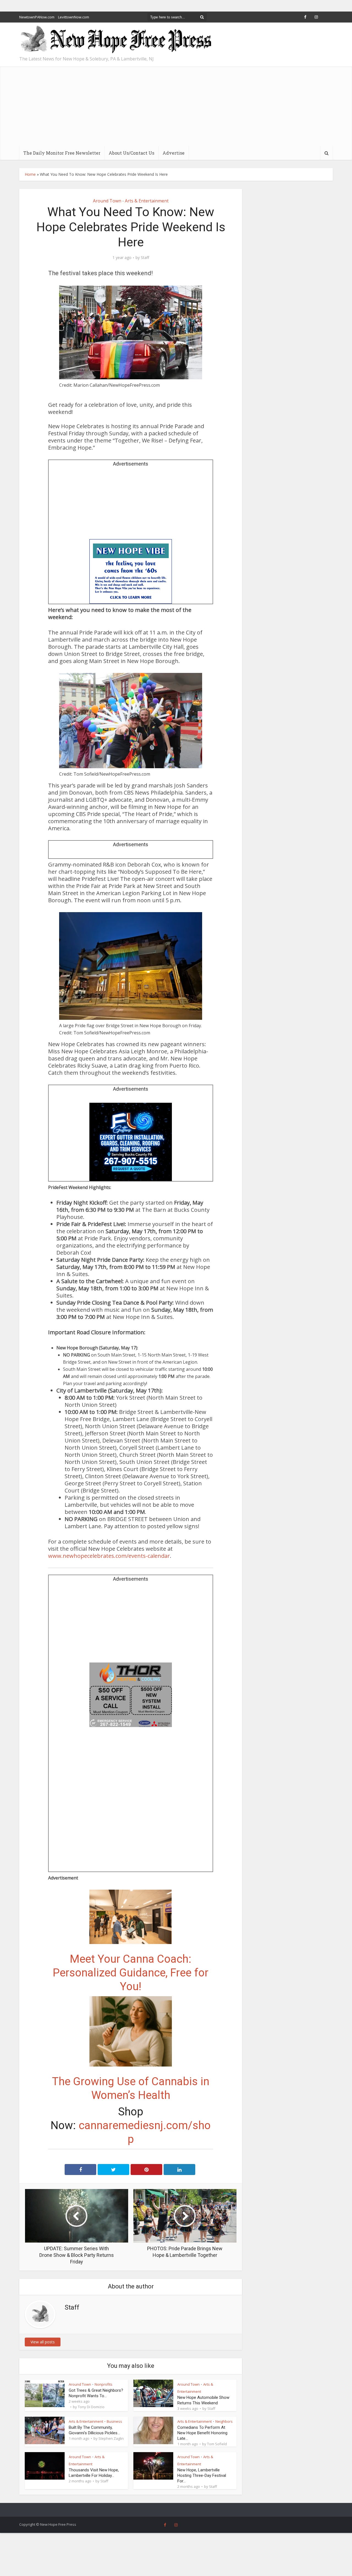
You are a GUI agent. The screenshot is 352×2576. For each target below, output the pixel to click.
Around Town (107, 201)
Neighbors (224, 2421)
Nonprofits (104, 2384)
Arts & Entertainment (147, 201)
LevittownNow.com (74, 17)
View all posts (43, 2342)
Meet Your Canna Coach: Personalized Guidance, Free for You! (131, 1973)
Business (114, 2421)
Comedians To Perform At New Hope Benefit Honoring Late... (202, 2433)
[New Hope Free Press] (116, 40)
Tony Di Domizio (91, 2407)
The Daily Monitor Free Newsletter (62, 153)
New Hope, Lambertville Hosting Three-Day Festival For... (202, 2475)
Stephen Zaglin (111, 2438)
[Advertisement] (176, 105)
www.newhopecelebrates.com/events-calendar (109, 1556)
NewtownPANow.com (37, 17)
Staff (145, 258)
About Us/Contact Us (131, 153)
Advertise (174, 153)
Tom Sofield (217, 2444)
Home (30, 174)
